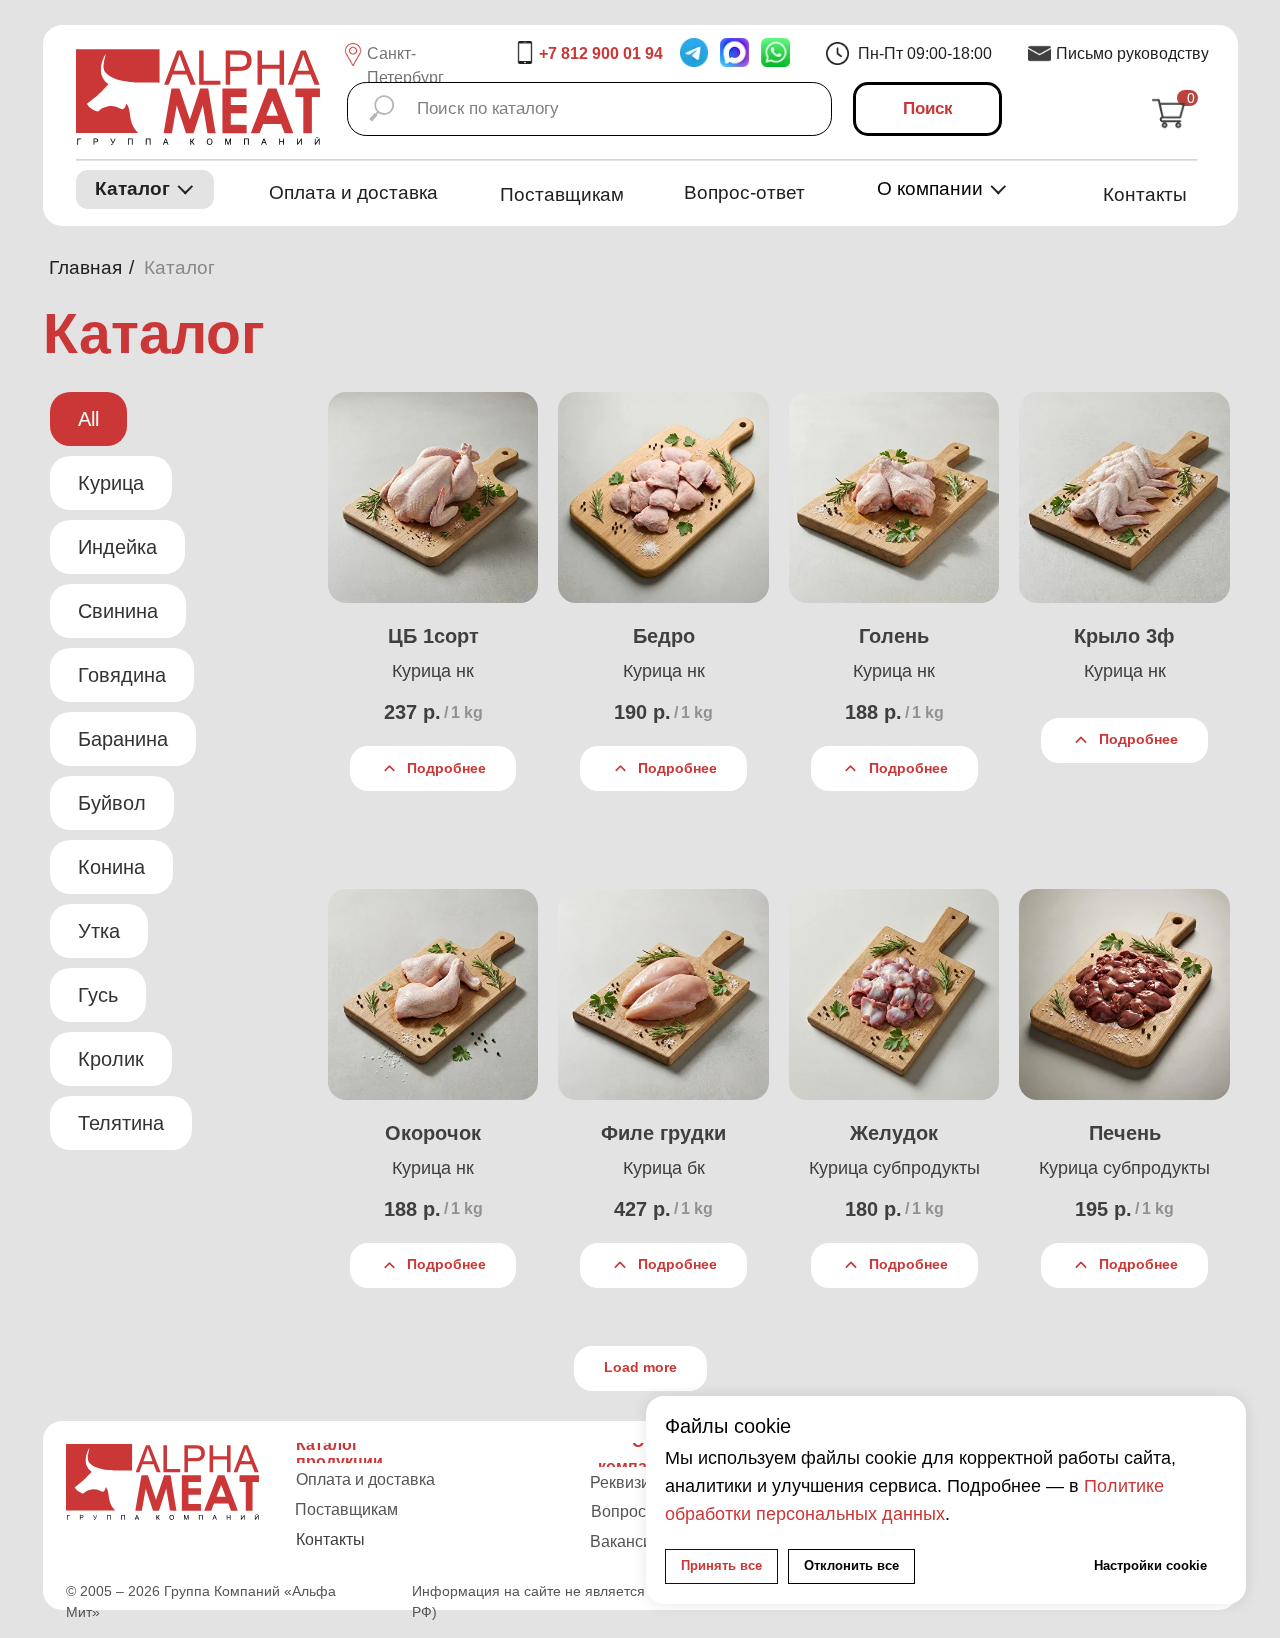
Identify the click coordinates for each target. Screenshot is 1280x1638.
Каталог (132, 188)
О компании (930, 188)
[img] (775, 52)
